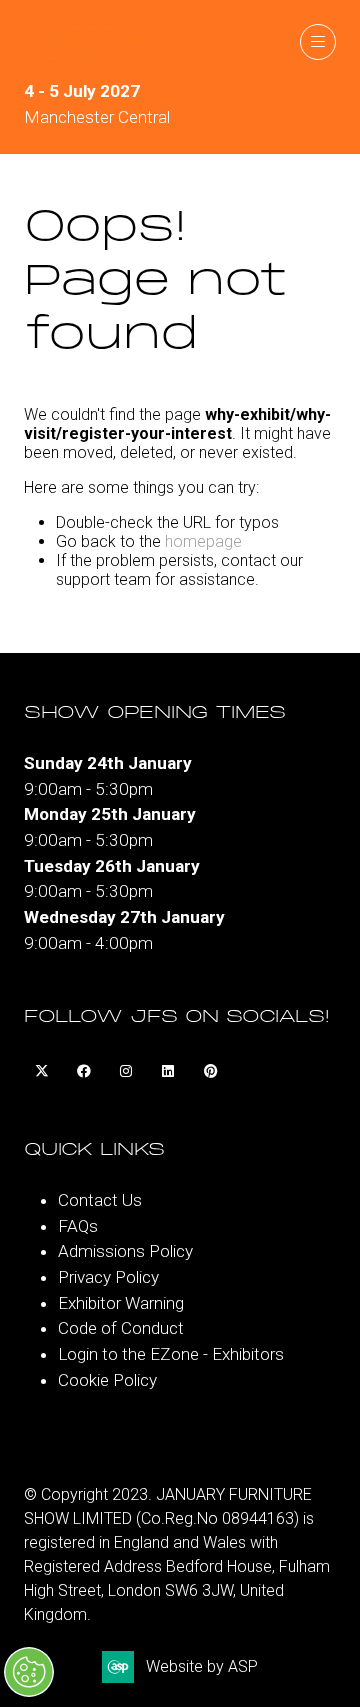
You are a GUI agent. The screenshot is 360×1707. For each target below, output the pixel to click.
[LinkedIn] (168, 1072)
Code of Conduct (121, 1328)
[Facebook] (84, 1072)
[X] (42, 1072)
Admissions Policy (125, 1251)
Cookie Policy (107, 1380)
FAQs (78, 1226)
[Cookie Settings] (29, 1672)
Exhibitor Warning (121, 1303)
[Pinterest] (210, 1072)
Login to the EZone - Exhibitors (171, 1354)
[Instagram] (126, 1072)
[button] (318, 42)
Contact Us (100, 1200)
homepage (203, 541)
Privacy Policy (108, 1277)
